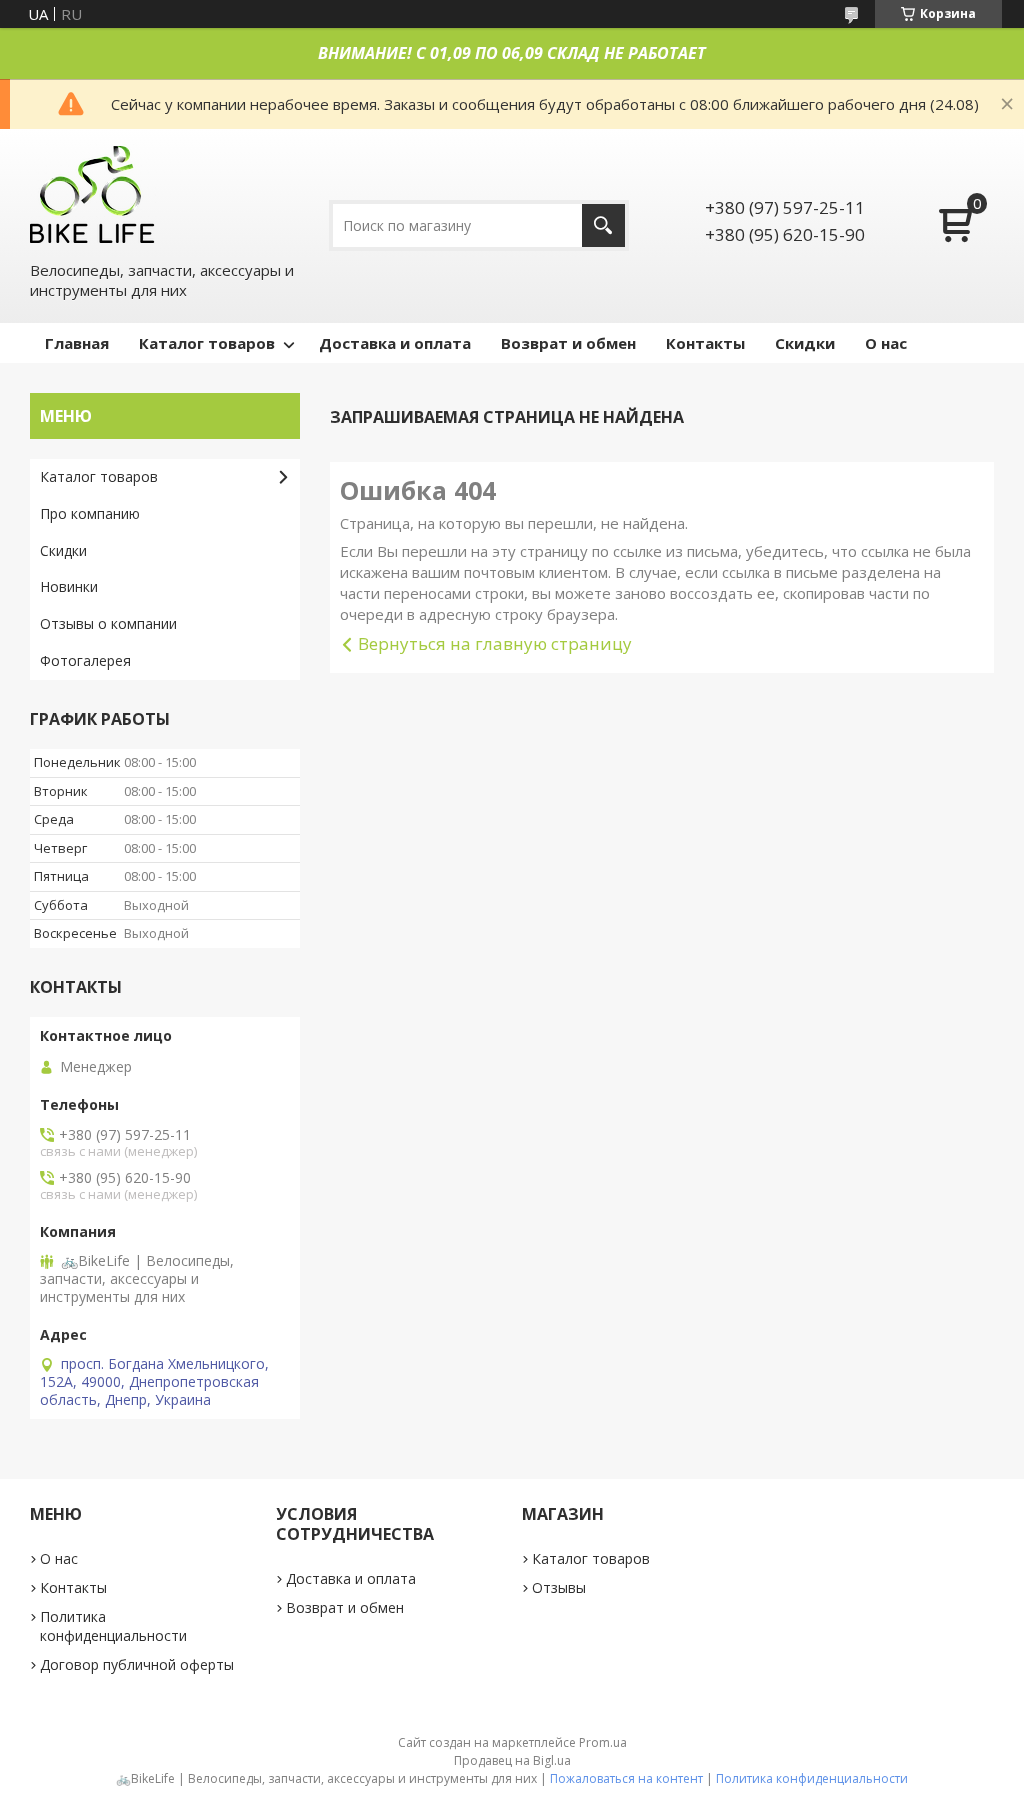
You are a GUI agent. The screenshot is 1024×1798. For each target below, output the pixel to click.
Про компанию (90, 513)
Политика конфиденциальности (113, 1626)
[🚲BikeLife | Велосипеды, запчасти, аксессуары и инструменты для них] (93, 193)
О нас (886, 343)
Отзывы (559, 1587)
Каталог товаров (207, 343)
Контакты (705, 343)
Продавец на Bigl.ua (512, 1760)
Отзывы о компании (108, 623)
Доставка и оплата (395, 343)
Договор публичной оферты (137, 1664)
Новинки (69, 586)
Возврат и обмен (568, 343)
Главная (77, 343)
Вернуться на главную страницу (495, 643)
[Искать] (603, 225)
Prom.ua (603, 1742)
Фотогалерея (85, 660)
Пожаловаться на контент (626, 1778)
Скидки (805, 343)
